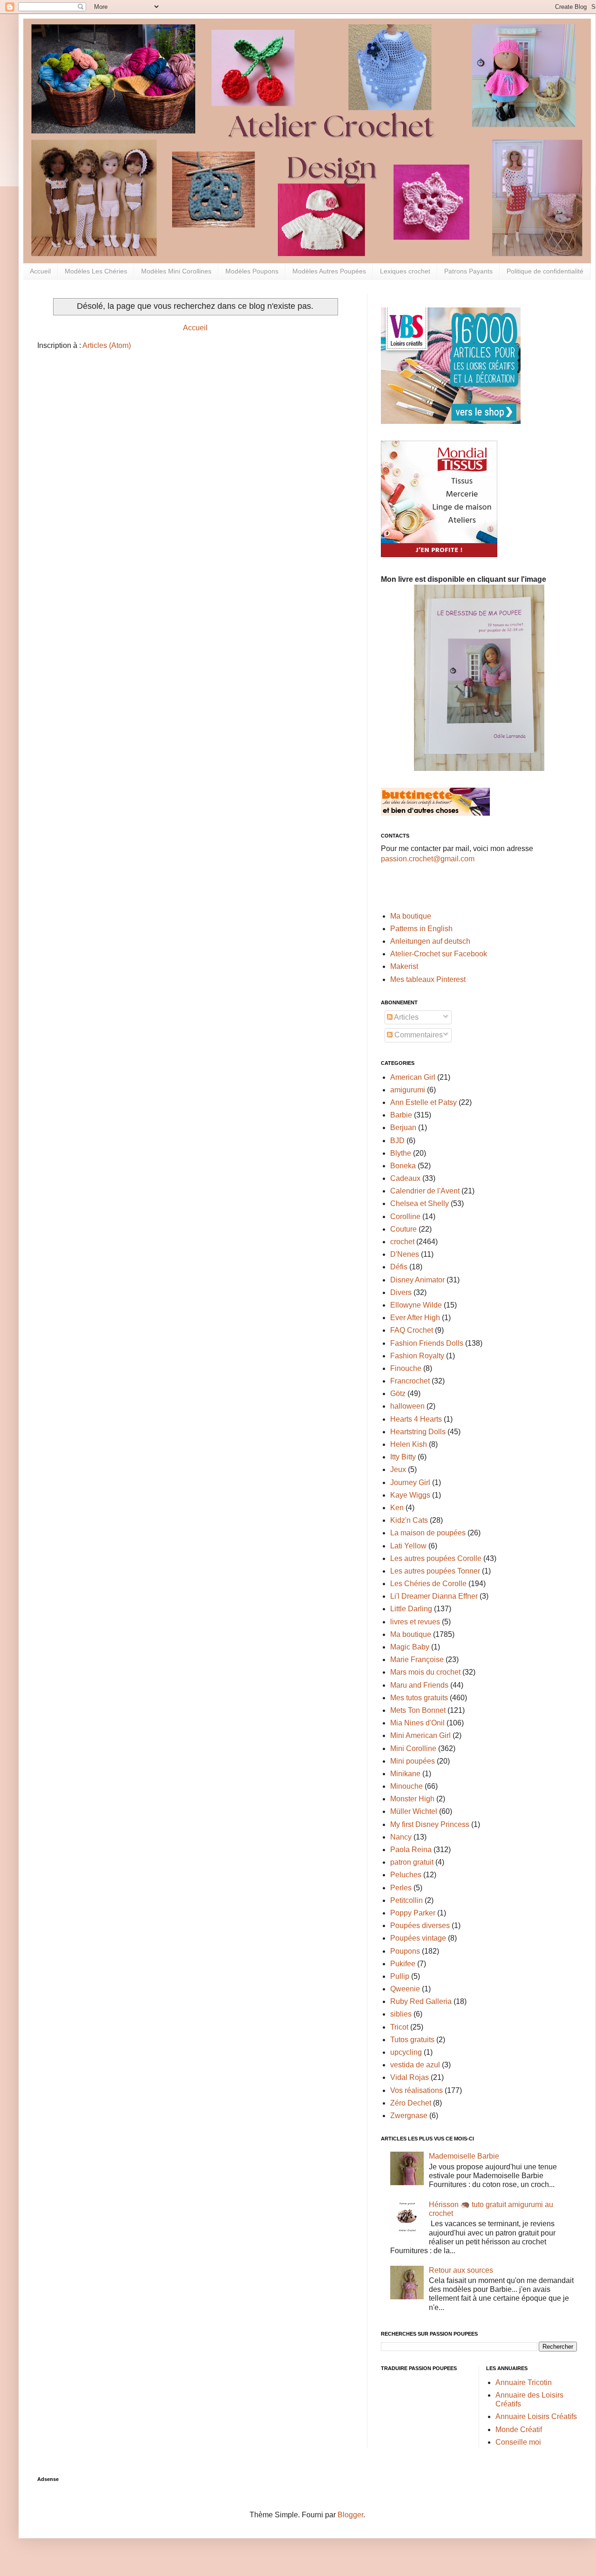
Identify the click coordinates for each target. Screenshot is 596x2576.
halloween (407, 1406)
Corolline (405, 1216)
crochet (402, 1242)
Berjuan (403, 1128)
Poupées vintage (418, 1938)
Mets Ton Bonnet (418, 1710)
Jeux (398, 1469)
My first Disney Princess (430, 1824)
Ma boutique (411, 916)
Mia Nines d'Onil (417, 1723)
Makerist (404, 966)
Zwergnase (409, 2116)
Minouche (406, 1786)
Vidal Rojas (410, 2077)
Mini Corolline (413, 1748)
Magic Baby (410, 1647)
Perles (401, 1888)
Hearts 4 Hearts (416, 1419)
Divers (401, 1292)
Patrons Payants (468, 271)
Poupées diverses (420, 1925)
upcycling (406, 2052)
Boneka (403, 1166)
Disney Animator (417, 1280)
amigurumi (408, 1090)
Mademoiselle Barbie (464, 2156)
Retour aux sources (461, 2270)
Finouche (406, 1368)
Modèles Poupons (252, 271)
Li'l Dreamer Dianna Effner (434, 1596)
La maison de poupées (428, 1533)
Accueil (40, 271)
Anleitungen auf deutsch (430, 941)
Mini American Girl (420, 1735)
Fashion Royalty (417, 1356)
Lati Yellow (408, 1546)
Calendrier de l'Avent (425, 1191)
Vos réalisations (417, 2090)
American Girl (413, 1077)
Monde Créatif (519, 2429)
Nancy (401, 1837)
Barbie (401, 1115)
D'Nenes (405, 1254)
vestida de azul (415, 2065)
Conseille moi (518, 2442)
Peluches (406, 1875)
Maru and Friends (419, 1685)
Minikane (405, 1774)
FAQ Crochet (412, 1330)
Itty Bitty (403, 1457)
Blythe (401, 1153)
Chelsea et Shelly (420, 1203)
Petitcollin (406, 1900)
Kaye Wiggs (410, 1495)
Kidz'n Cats (409, 1520)
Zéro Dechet (411, 2103)
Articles (406, 1017)
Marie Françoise (417, 1659)
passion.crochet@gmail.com (428, 859)
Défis (399, 1267)
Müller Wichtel (414, 1811)
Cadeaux (405, 1178)
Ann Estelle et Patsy (423, 1102)
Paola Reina (411, 1850)
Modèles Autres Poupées (329, 271)
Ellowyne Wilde (416, 1305)
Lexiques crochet (405, 271)
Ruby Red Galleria (421, 2001)
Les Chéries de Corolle (428, 1584)
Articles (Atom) (107, 345)
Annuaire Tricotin (524, 2382)
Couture (403, 1229)
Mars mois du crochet (425, 1672)
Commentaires (418, 1035)
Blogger (350, 2515)
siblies (401, 2014)
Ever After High (415, 1318)
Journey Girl (410, 1482)
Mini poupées (413, 1761)
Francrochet (410, 1381)
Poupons (405, 1951)
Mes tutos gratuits (419, 1698)
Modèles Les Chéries (96, 271)
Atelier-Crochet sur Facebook (439, 954)
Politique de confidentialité (545, 271)
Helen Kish (409, 1444)
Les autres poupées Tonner (435, 1571)
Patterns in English (421, 929)
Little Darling (411, 1609)
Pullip (400, 1976)
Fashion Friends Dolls (427, 1343)
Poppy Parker (413, 1913)
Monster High (412, 1799)
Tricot (399, 2027)
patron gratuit (412, 1862)
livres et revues (415, 1622)
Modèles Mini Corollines (176, 271)
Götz (398, 1394)
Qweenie (405, 1989)
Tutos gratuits (412, 2040)
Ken (397, 1508)
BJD (397, 1141)
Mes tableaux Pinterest (428, 979)
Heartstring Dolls (418, 1432)
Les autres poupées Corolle (436, 1558)
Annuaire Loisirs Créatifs (536, 2416)
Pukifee (403, 1964)
